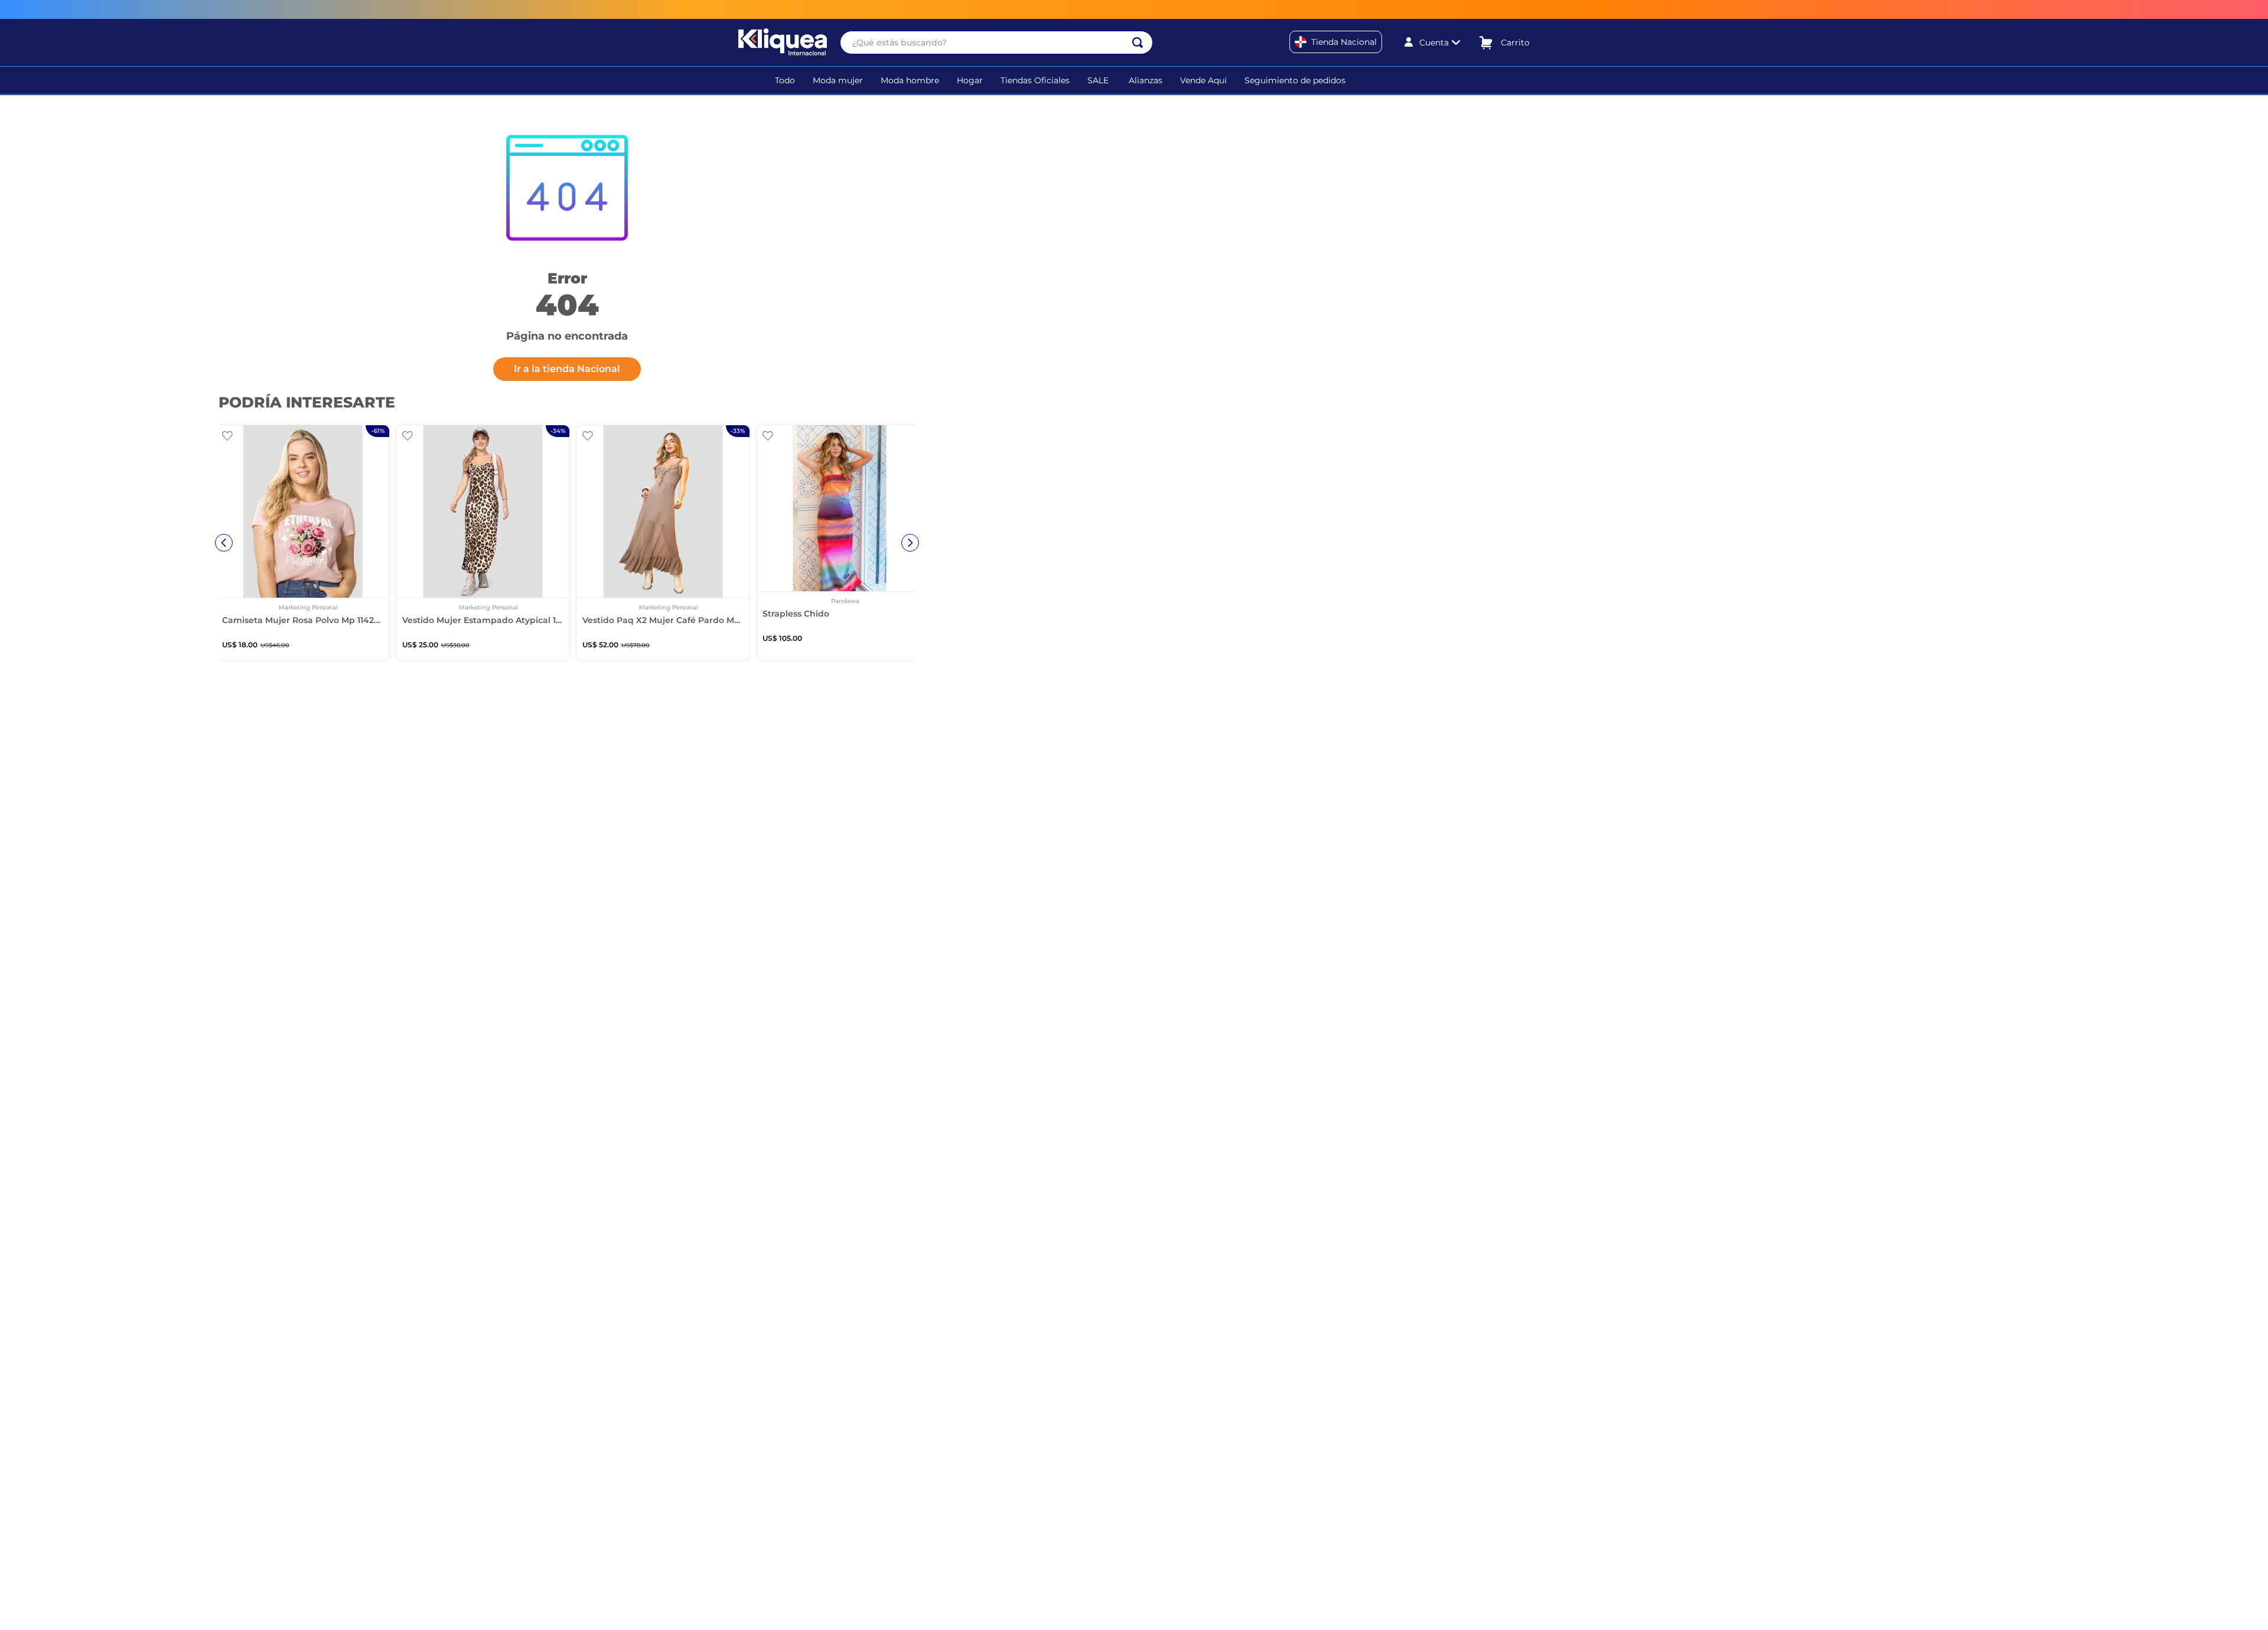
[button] (748, 80)
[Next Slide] (910, 543)
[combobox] (996, 43)
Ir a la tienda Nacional (567, 369)
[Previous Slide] (224, 543)
